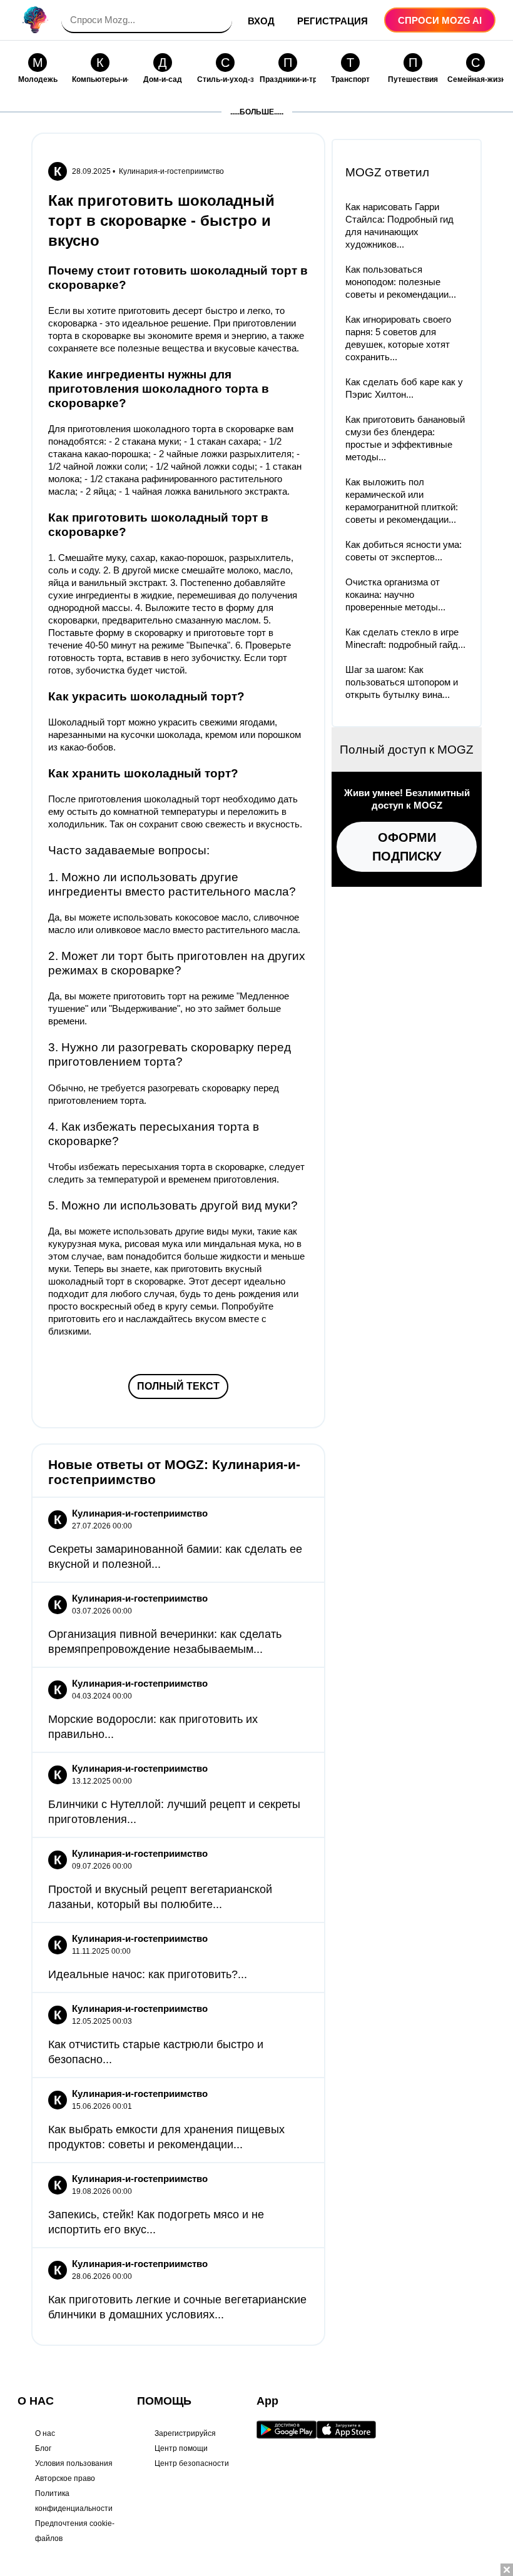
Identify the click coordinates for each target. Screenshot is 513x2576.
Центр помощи (181, 2448)
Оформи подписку (407, 847)
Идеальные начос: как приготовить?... (148, 1974)
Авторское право (65, 2478)
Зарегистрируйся (185, 2433)
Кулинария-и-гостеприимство (171, 171)
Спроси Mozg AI (440, 20)
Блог (43, 2448)
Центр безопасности (192, 2463)
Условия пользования (74, 2463)
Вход (261, 21)
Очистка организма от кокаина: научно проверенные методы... (395, 594)
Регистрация (333, 21)
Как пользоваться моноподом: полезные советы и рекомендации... (401, 282)
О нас (45, 2433)
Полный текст (178, 1386)
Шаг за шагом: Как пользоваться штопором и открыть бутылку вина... (402, 682)
